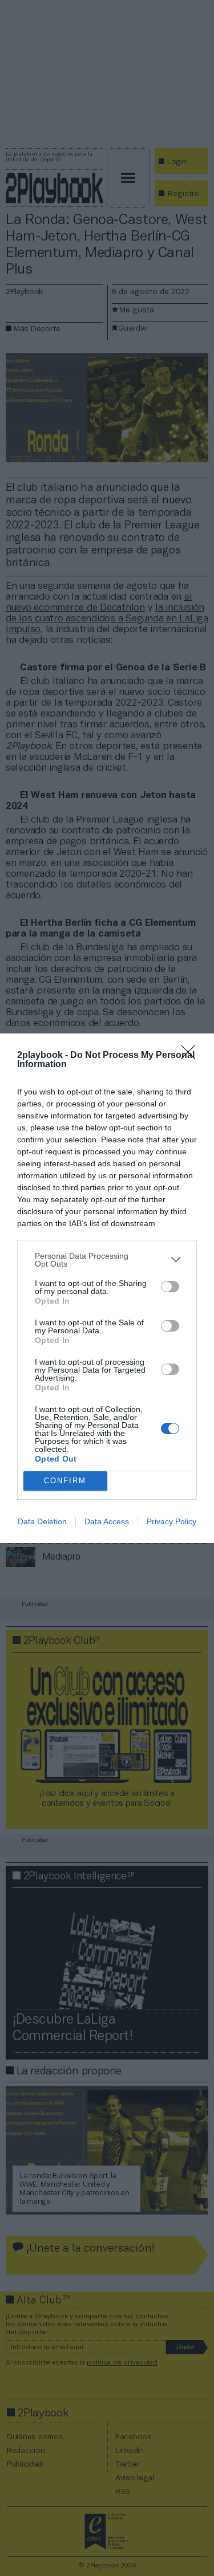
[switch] (170, 1287)
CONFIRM (65, 1481)
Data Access (107, 1521)
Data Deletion (42, 1521)
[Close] (192, 1056)
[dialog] (107, 1288)
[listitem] (107, 1260)
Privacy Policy (171, 1521)
